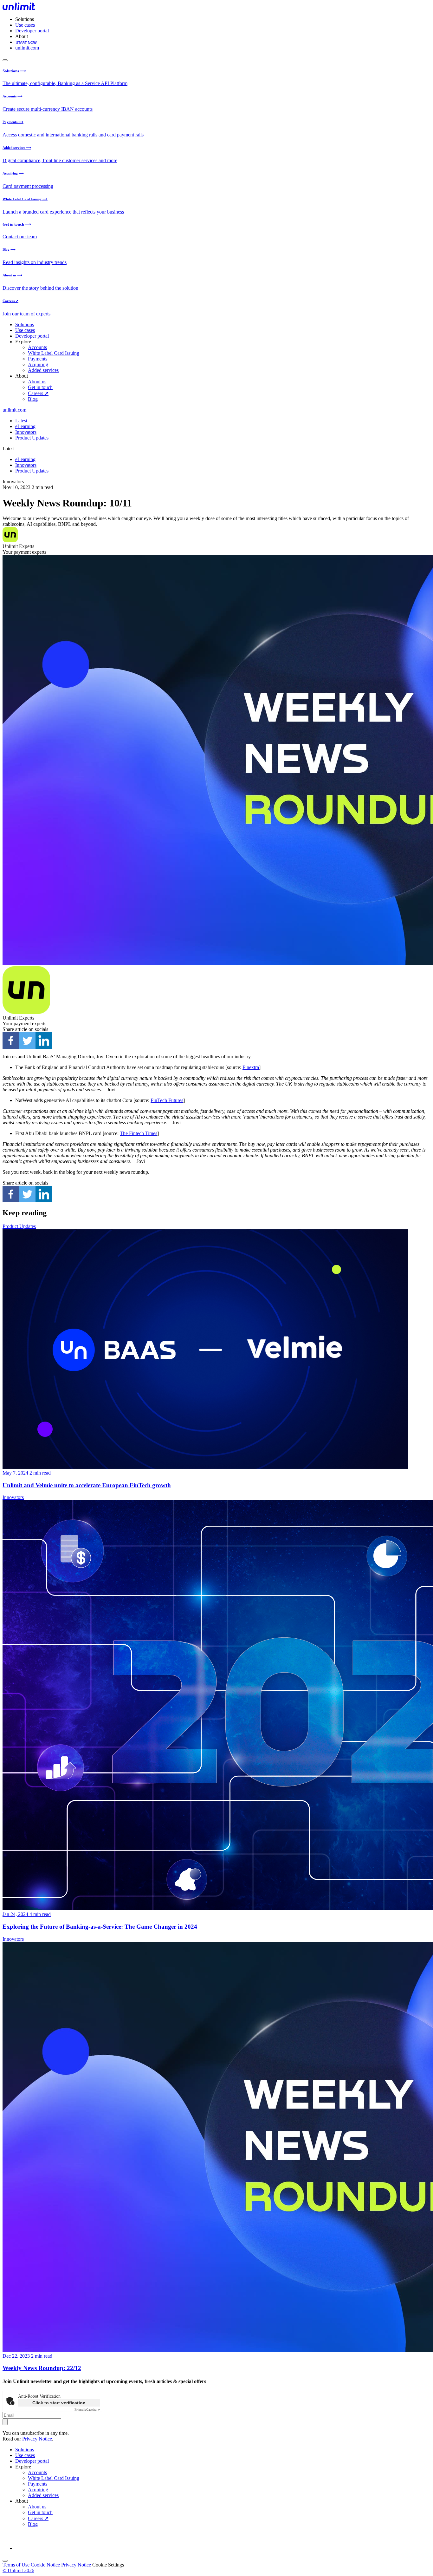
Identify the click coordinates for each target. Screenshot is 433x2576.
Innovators (26, 432)
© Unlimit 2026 (18, 2570)
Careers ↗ (38, 393)
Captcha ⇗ (87, 2410)
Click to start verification (59, 2403)
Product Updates (32, 438)
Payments (38, 359)
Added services (43, 370)
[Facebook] (11, 1040)
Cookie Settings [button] (108, 2565)
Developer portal (32, 31)
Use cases (25, 25)
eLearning (25, 426)
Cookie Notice (45, 2565)
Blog (33, 399)
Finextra (251, 1067)
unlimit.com (27, 48)
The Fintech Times (139, 1133)
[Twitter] (27, 1040)
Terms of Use (16, 2565)
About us (37, 382)
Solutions (25, 324)
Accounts (37, 347)
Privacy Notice (37, 2439)
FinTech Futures (167, 1100)
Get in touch (40, 387)
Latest (21, 421)
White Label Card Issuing (54, 353)
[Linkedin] (44, 1040)
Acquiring (38, 364)
